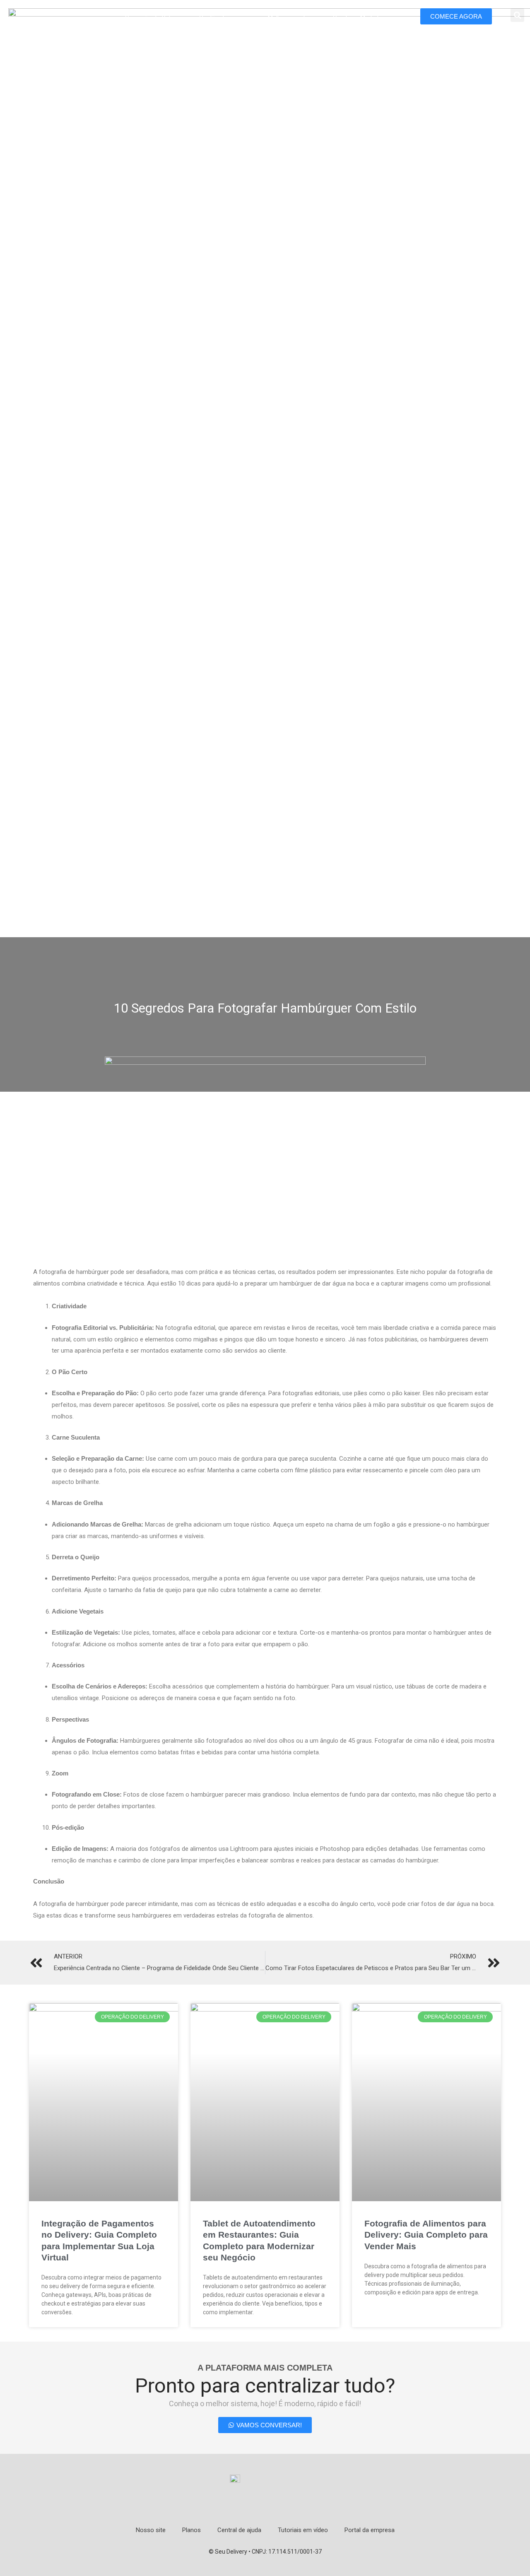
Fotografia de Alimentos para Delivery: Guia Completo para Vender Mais (426, 2235)
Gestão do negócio (225, 18)
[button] (517, 15)
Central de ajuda (239, 2530)
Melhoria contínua (292, 18)
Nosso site (151, 2530)
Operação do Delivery (154, 18)
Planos (192, 2530)
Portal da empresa (370, 2530)
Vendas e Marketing (360, 18)
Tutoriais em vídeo (303, 2530)
